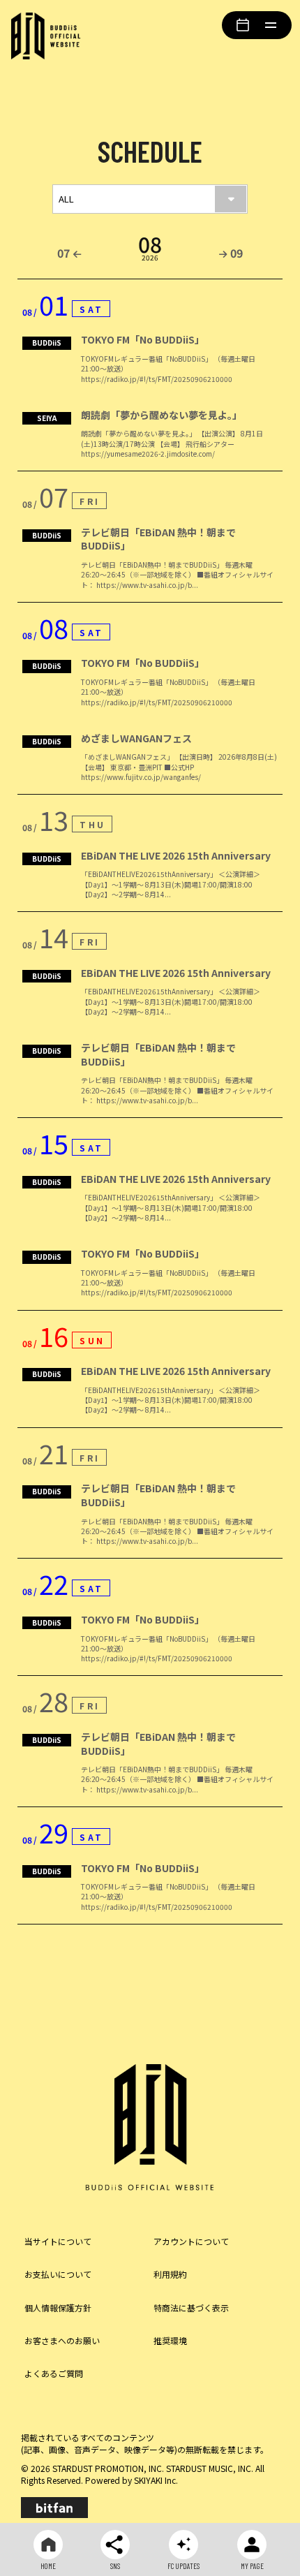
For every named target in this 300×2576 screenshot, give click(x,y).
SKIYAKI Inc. (156, 2480)
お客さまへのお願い (62, 2340)
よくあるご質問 (54, 2373)
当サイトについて (58, 2241)
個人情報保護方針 (58, 2308)
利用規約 (170, 2274)
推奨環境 (170, 2340)
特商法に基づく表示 (191, 2308)
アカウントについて (191, 2241)
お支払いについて (58, 2274)
